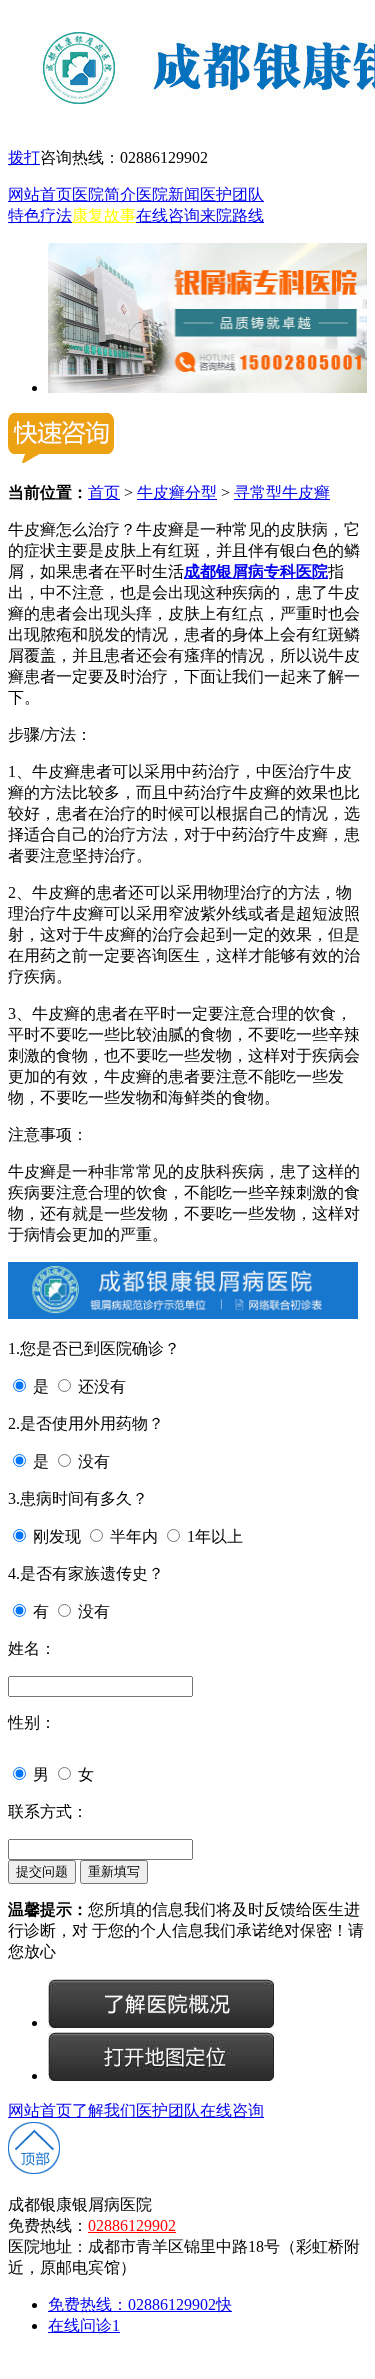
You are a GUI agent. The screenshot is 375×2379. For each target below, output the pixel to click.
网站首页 (40, 194)
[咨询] (161, 2022)
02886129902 (132, 2225)
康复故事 (104, 215)
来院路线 (232, 215)
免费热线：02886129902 (140, 2304)
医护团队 (232, 194)
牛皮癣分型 (177, 492)
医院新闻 (168, 194)
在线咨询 (168, 215)
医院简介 (104, 194)
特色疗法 (40, 215)
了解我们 (104, 2110)
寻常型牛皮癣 (282, 492)
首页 (104, 492)
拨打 (24, 157)
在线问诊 (84, 2325)
